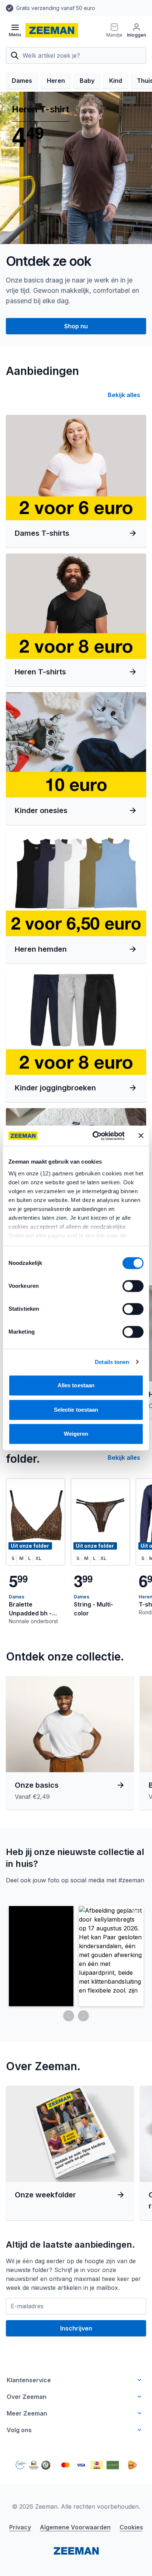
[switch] (133, 1286)
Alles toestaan (76, 1385)
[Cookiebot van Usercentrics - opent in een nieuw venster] (94, 1136)
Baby (87, 81)
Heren (56, 81)
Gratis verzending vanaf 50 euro (56, 8)
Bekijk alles (124, 395)
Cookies (131, 2527)
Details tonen (112, 1362)
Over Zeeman (27, 2397)
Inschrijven (76, 2328)
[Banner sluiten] (141, 1136)
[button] (41, 1956)
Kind (116, 81)
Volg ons (19, 2430)
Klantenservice (29, 2380)
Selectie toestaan (76, 1410)
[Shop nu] (76, 168)
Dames (22, 81)
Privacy (20, 2527)
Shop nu (76, 326)
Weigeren (76, 1434)
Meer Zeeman (27, 2413)
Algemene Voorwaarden (75, 2527)
